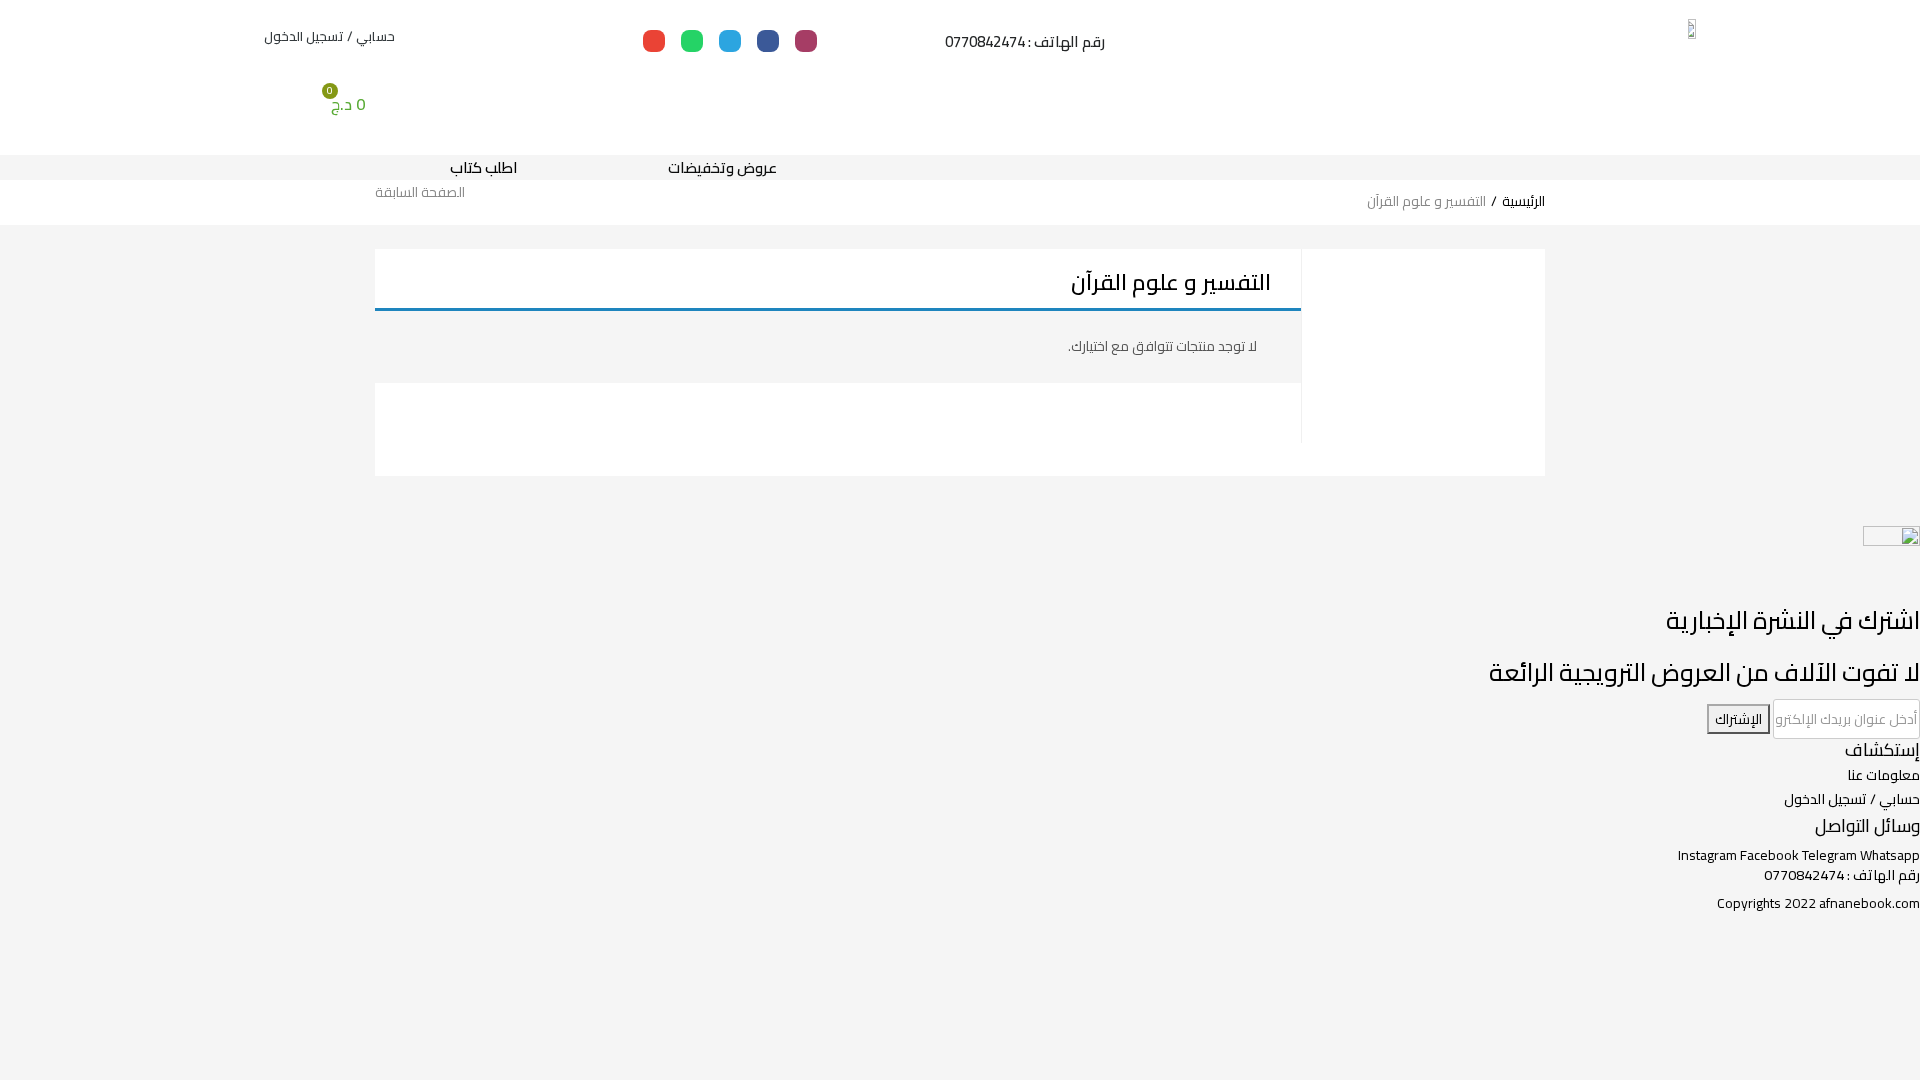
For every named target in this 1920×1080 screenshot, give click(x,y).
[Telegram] (730, 41)
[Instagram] (806, 41)
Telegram (1831, 855)
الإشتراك (1738, 719)
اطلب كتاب (484, 167)
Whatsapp (1890, 855)
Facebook (1771, 855)
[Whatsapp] (692, 41)
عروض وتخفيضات (722, 167)
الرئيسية (1523, 201)
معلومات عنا (1883, 775)
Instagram (1709, 855)
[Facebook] (768, 41)
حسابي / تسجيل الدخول (329, 36)
